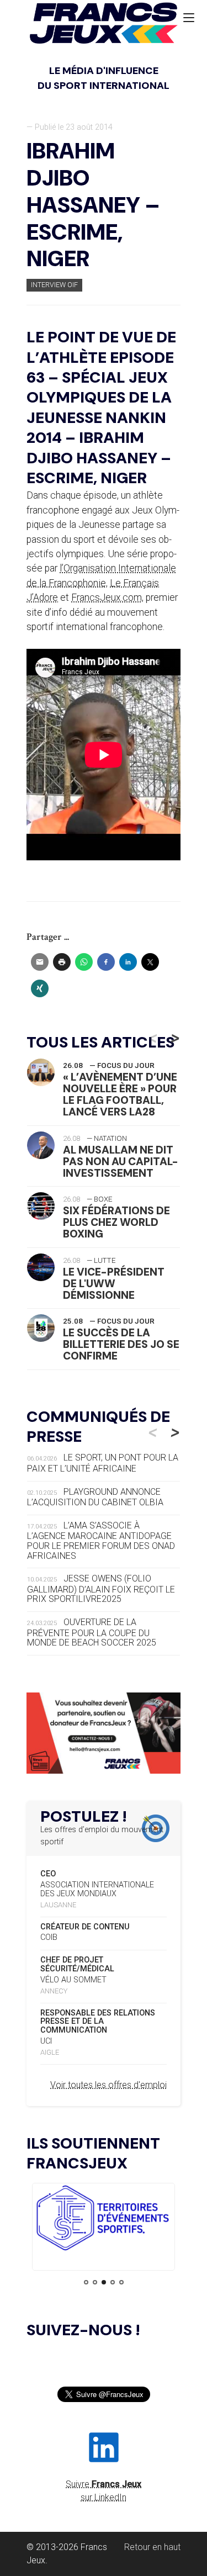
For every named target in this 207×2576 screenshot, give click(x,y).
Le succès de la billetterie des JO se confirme (121, 1344)
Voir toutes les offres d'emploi (108, 2085)
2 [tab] (95, 2282)
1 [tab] (86, 2282)
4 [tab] (113, 2282)
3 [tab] (104, 2282)
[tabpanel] (104, 2220)
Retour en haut (152, 2547)
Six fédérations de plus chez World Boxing (116, 1222)
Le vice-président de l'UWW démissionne (114, 1284)
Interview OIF (54, 285)
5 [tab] (121, 2282)
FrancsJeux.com (107, 597)
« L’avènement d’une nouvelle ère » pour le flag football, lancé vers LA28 (120, 1094)
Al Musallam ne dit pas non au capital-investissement (121, 1162)
